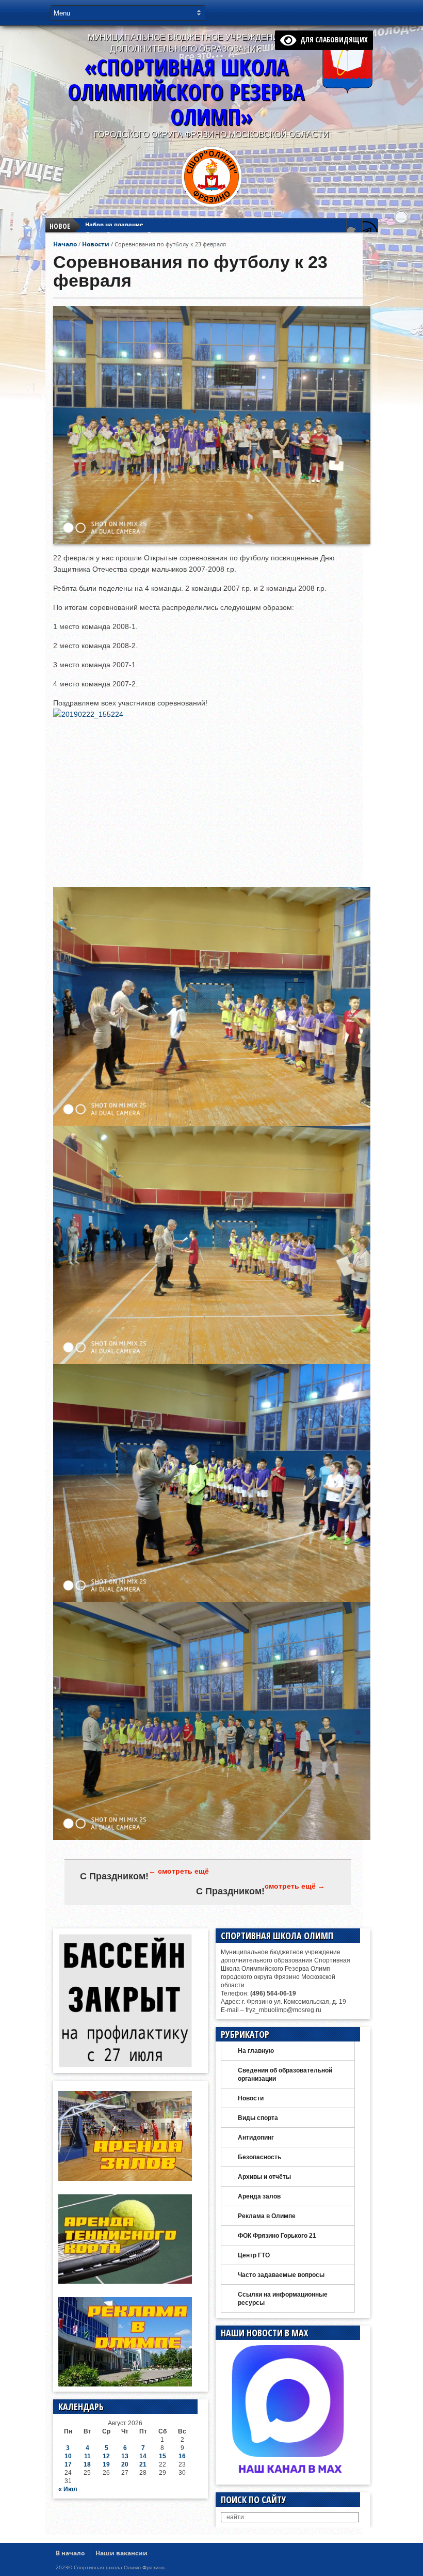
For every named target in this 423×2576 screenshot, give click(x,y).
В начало (70, 2553)
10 (68, 2456)
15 (162, 2456)
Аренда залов (259, 2196)
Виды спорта (258, 2118)
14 (143, 2456)
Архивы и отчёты (264, 2177)
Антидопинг (256, 2138)
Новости (96, 244)
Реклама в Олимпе (267, 2216)
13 (125, 2456)
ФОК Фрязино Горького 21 (277, 2236)
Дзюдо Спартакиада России (127, 226)
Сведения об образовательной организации (285, 2075)
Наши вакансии (121, 2553)
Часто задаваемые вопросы (281, 2275)
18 (87, 2464)
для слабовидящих (332, 40)
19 (106, 2464)
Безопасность (259, 2157)
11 (87, 2456)
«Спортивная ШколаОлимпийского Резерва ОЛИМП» (186, 92)
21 (143, 2464)
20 (125, 2464)
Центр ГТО (254, 2255)
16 (182, 2456)
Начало (65, 244)
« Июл (68, 2489)
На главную (256, 2051)
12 (106, 2456)
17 (68, 2464)
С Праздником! (114, 1876)
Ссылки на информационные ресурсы (283, 2299)
